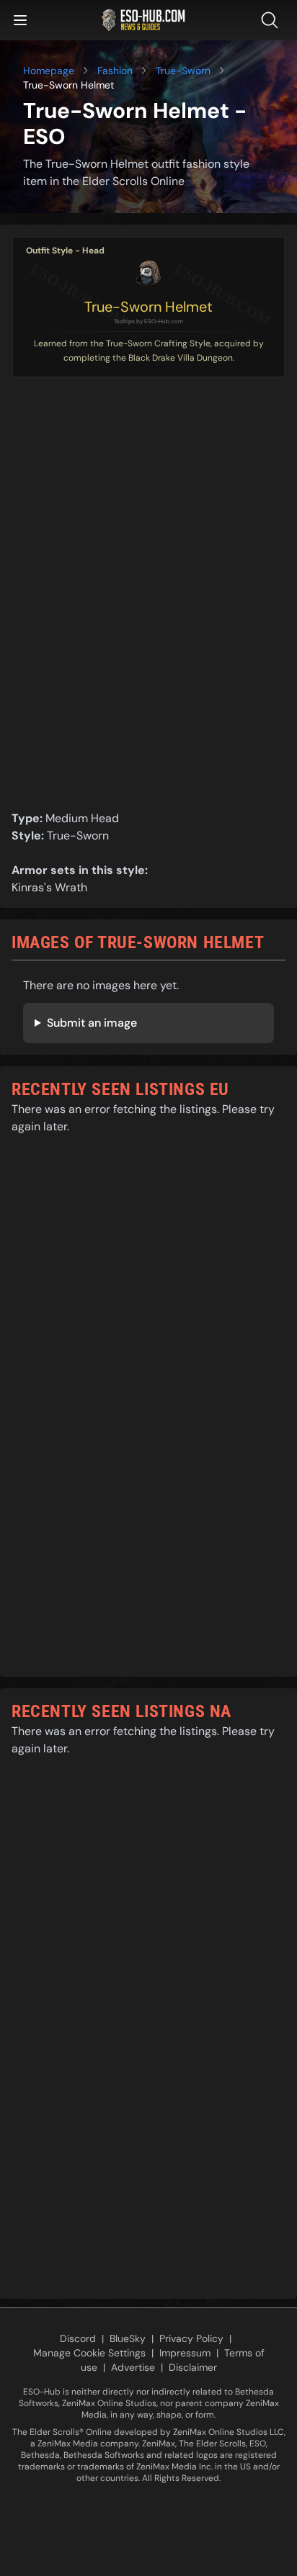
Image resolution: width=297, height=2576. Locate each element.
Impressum (185, 2353)
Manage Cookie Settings (89, 2353)
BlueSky (128, 2338)
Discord (78, 2338)
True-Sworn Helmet (148, 307)
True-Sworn (183, 71)
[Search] (272, 20)
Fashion (115, 71)
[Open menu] (20, 20)
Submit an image (92, 1023)
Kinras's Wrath (49, 887)
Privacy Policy (191, 2338)
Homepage (49, 71)
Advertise (133, 2367)
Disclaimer (193, 2367)
